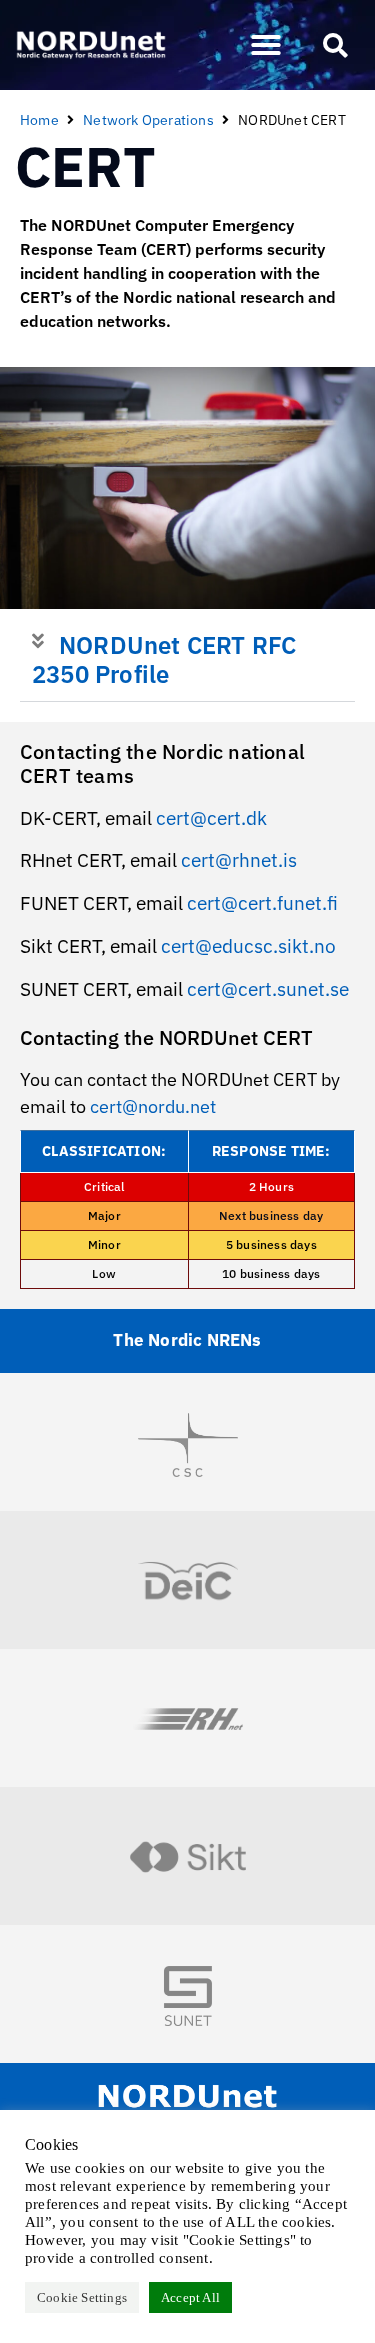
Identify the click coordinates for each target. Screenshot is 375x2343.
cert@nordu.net (153, 1106)
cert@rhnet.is (239, 860)
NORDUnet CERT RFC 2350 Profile (164, 659)
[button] (266, 45)
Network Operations (148, 120)
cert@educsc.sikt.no (248, 946)
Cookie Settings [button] (82, 2297)
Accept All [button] (190, 2297)
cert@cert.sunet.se (268, 989)
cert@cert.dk (211, 818)
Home (39, 120)
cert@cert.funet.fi (262, 903)
